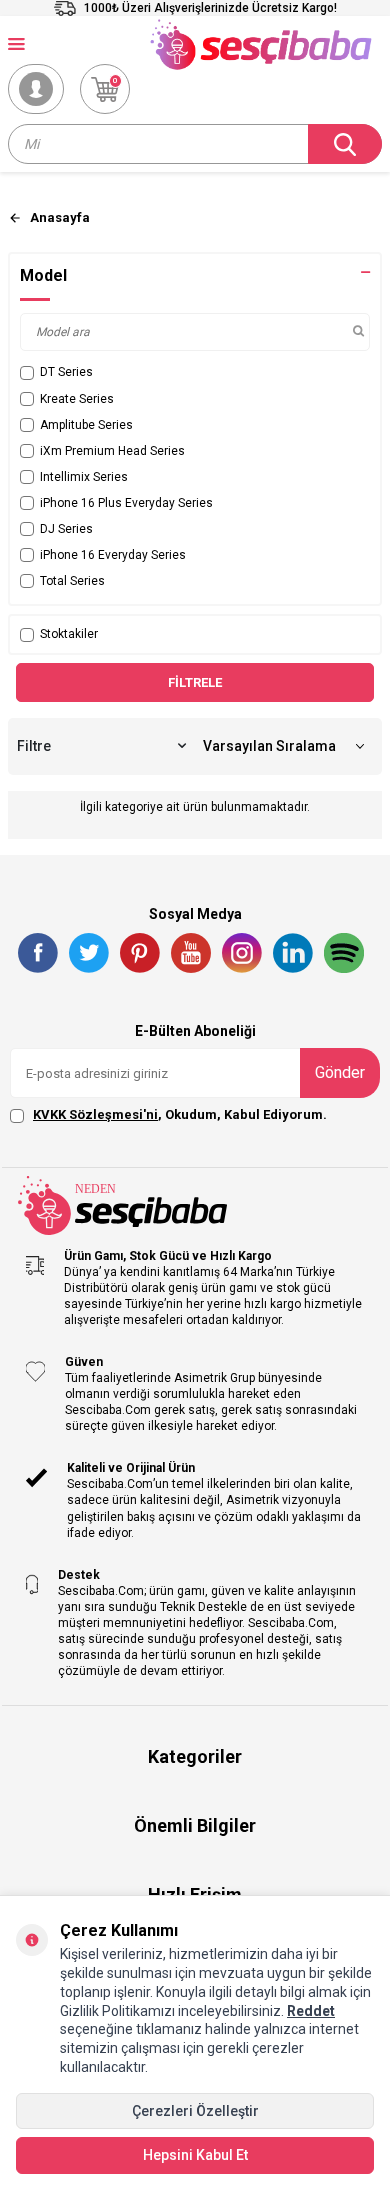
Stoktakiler (69, 634)
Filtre (34, 746)
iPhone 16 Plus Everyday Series (126, 503)
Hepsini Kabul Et (195, 2155)
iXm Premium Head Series (112, 451)
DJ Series (66, 529)
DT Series (66, 372)
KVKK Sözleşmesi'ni (95, 1114)
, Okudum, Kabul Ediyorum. (180, 1114)
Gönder (340, 1072)
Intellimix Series (84, 477)
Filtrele (195, 682)
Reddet (311, 2011)
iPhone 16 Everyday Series (113, 555)
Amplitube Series (86, 425)
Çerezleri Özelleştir (195, 2111)
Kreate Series (77, 399)
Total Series (72, 581)
